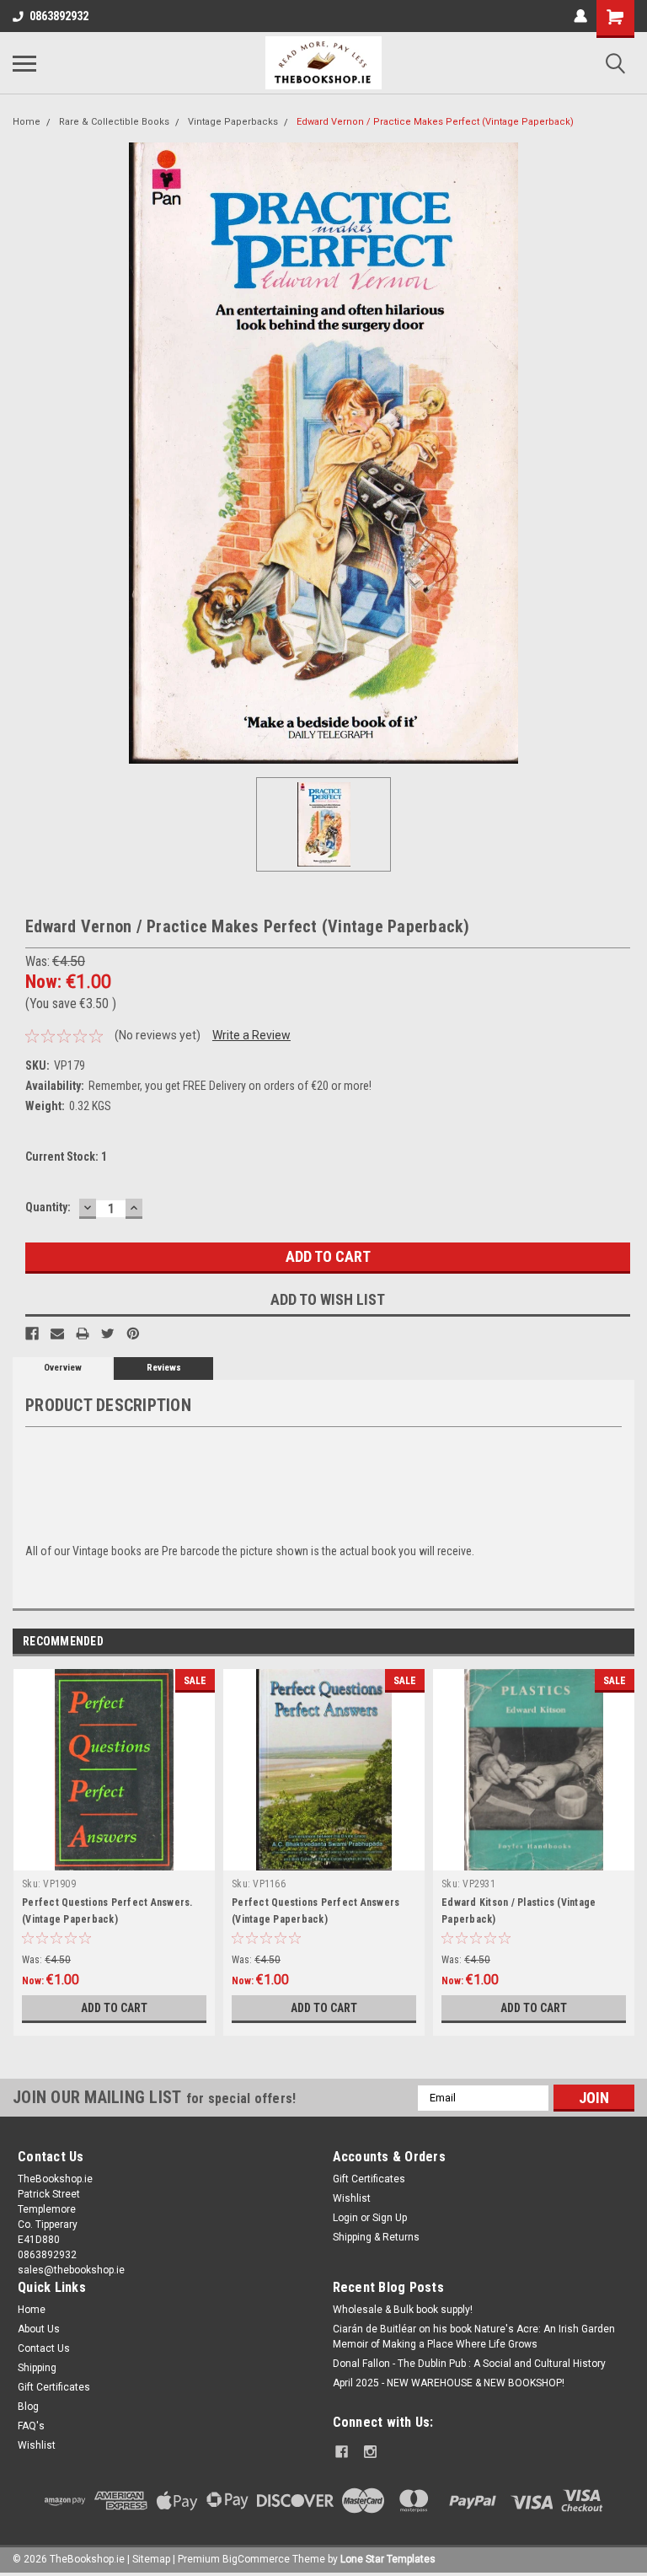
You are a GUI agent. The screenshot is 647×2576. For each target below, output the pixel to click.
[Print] (83, 1334)
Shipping (37, 2368)
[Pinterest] (133, 1334)
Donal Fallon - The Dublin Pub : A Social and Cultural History (469, 2364)
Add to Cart (114, 2008)
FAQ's (31, 2426)
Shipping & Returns (376, 2237)
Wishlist (352, 2198)
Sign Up (390, 2218)
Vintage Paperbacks (233, 122)
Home (27, 122)
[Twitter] (108, 1334)
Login (345, 2218)
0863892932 (59, 16)
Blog (28, 2407)
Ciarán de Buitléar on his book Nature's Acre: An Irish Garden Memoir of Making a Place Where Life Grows (474, 2337)
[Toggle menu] (24, 63)
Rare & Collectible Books (114, 122)
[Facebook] (32, 1334)
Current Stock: (66, 1157)
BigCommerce (256, 2559)
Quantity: (48, 1207)
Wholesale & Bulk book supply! (403, 2310)
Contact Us (44, 2348)
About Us (39, 2329)
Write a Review (251, 1035)
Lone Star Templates (388, 2559)
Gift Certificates (369, 2179)
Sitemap (151, 2559)
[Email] (57, 1334)
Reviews (164, 1368)
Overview (63, 1368)
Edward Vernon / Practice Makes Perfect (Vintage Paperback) (435, 122)
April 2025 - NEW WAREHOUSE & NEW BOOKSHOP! (449, 2383)
